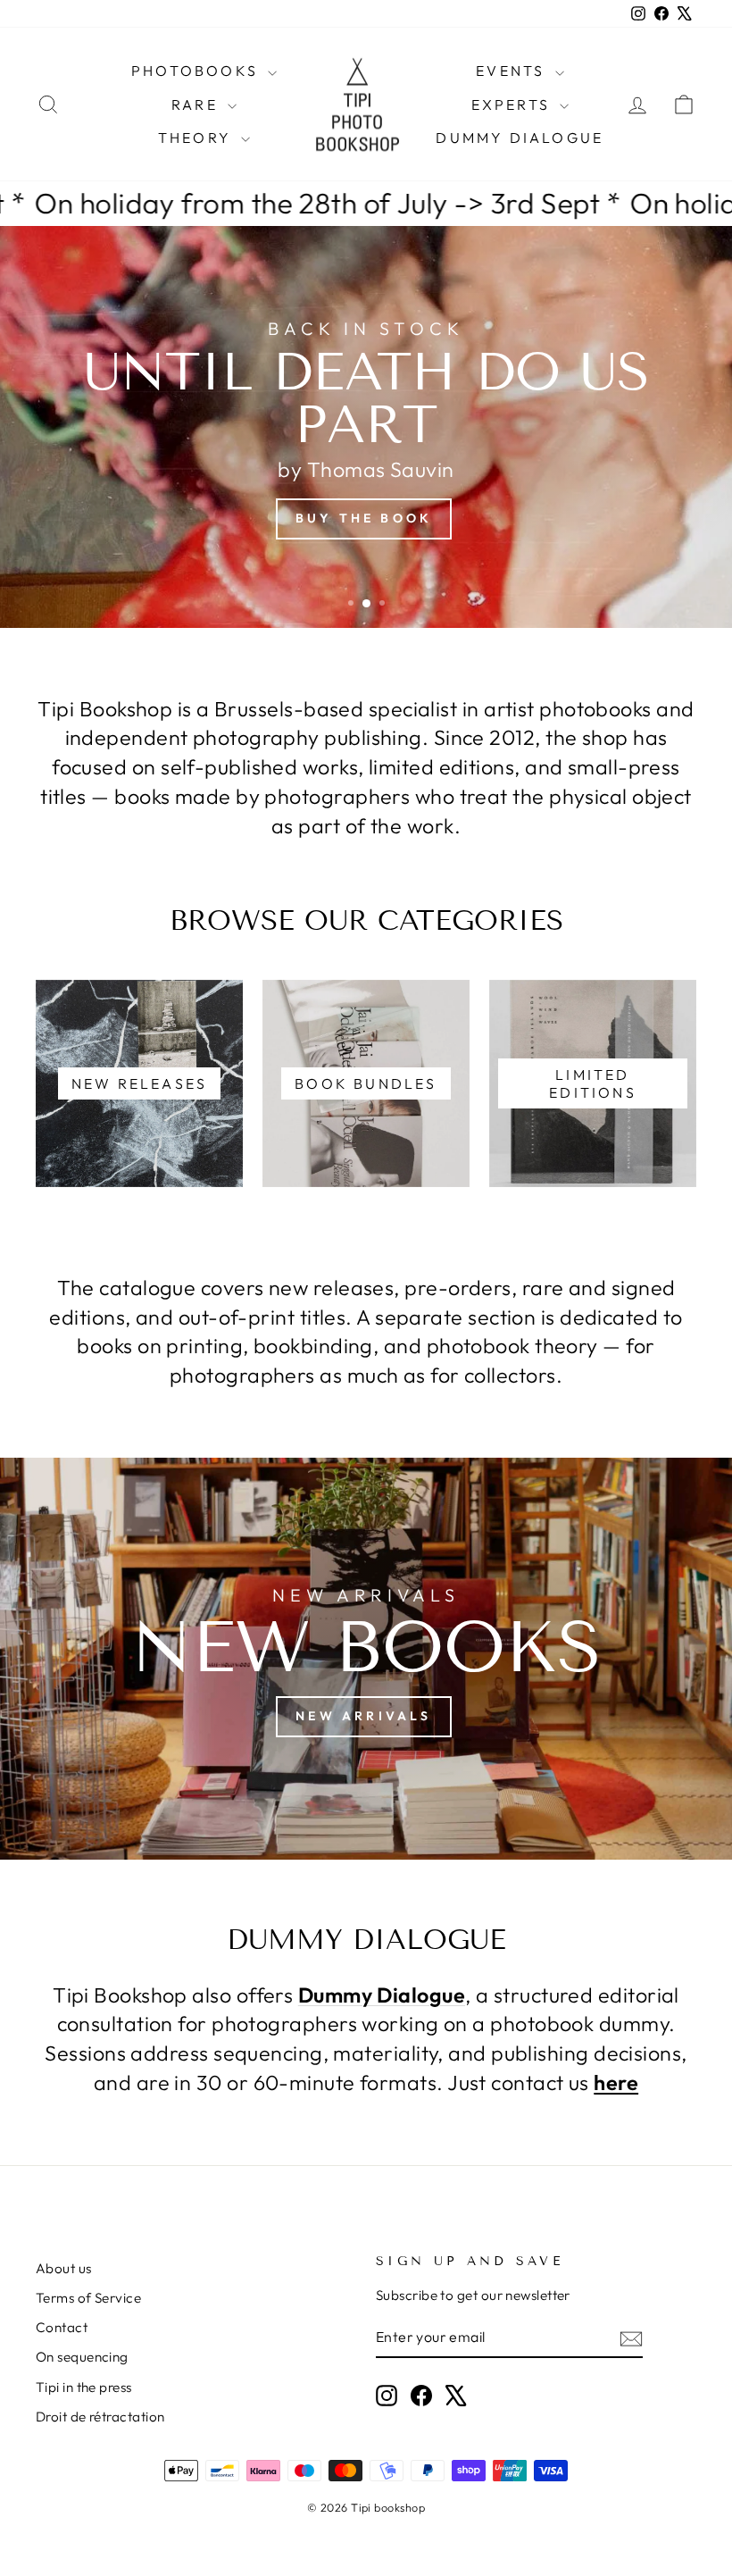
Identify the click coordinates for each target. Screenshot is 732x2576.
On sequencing (82, 2357)
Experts (514, 105)
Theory (197, 138)
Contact (62, 2327)
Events (513, 71)
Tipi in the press (84, 2387)
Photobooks (197, 71)
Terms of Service (88, 2298)
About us (64, 2268)
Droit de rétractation (100, 2417)
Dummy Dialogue (520, 138)
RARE (197, 105)
